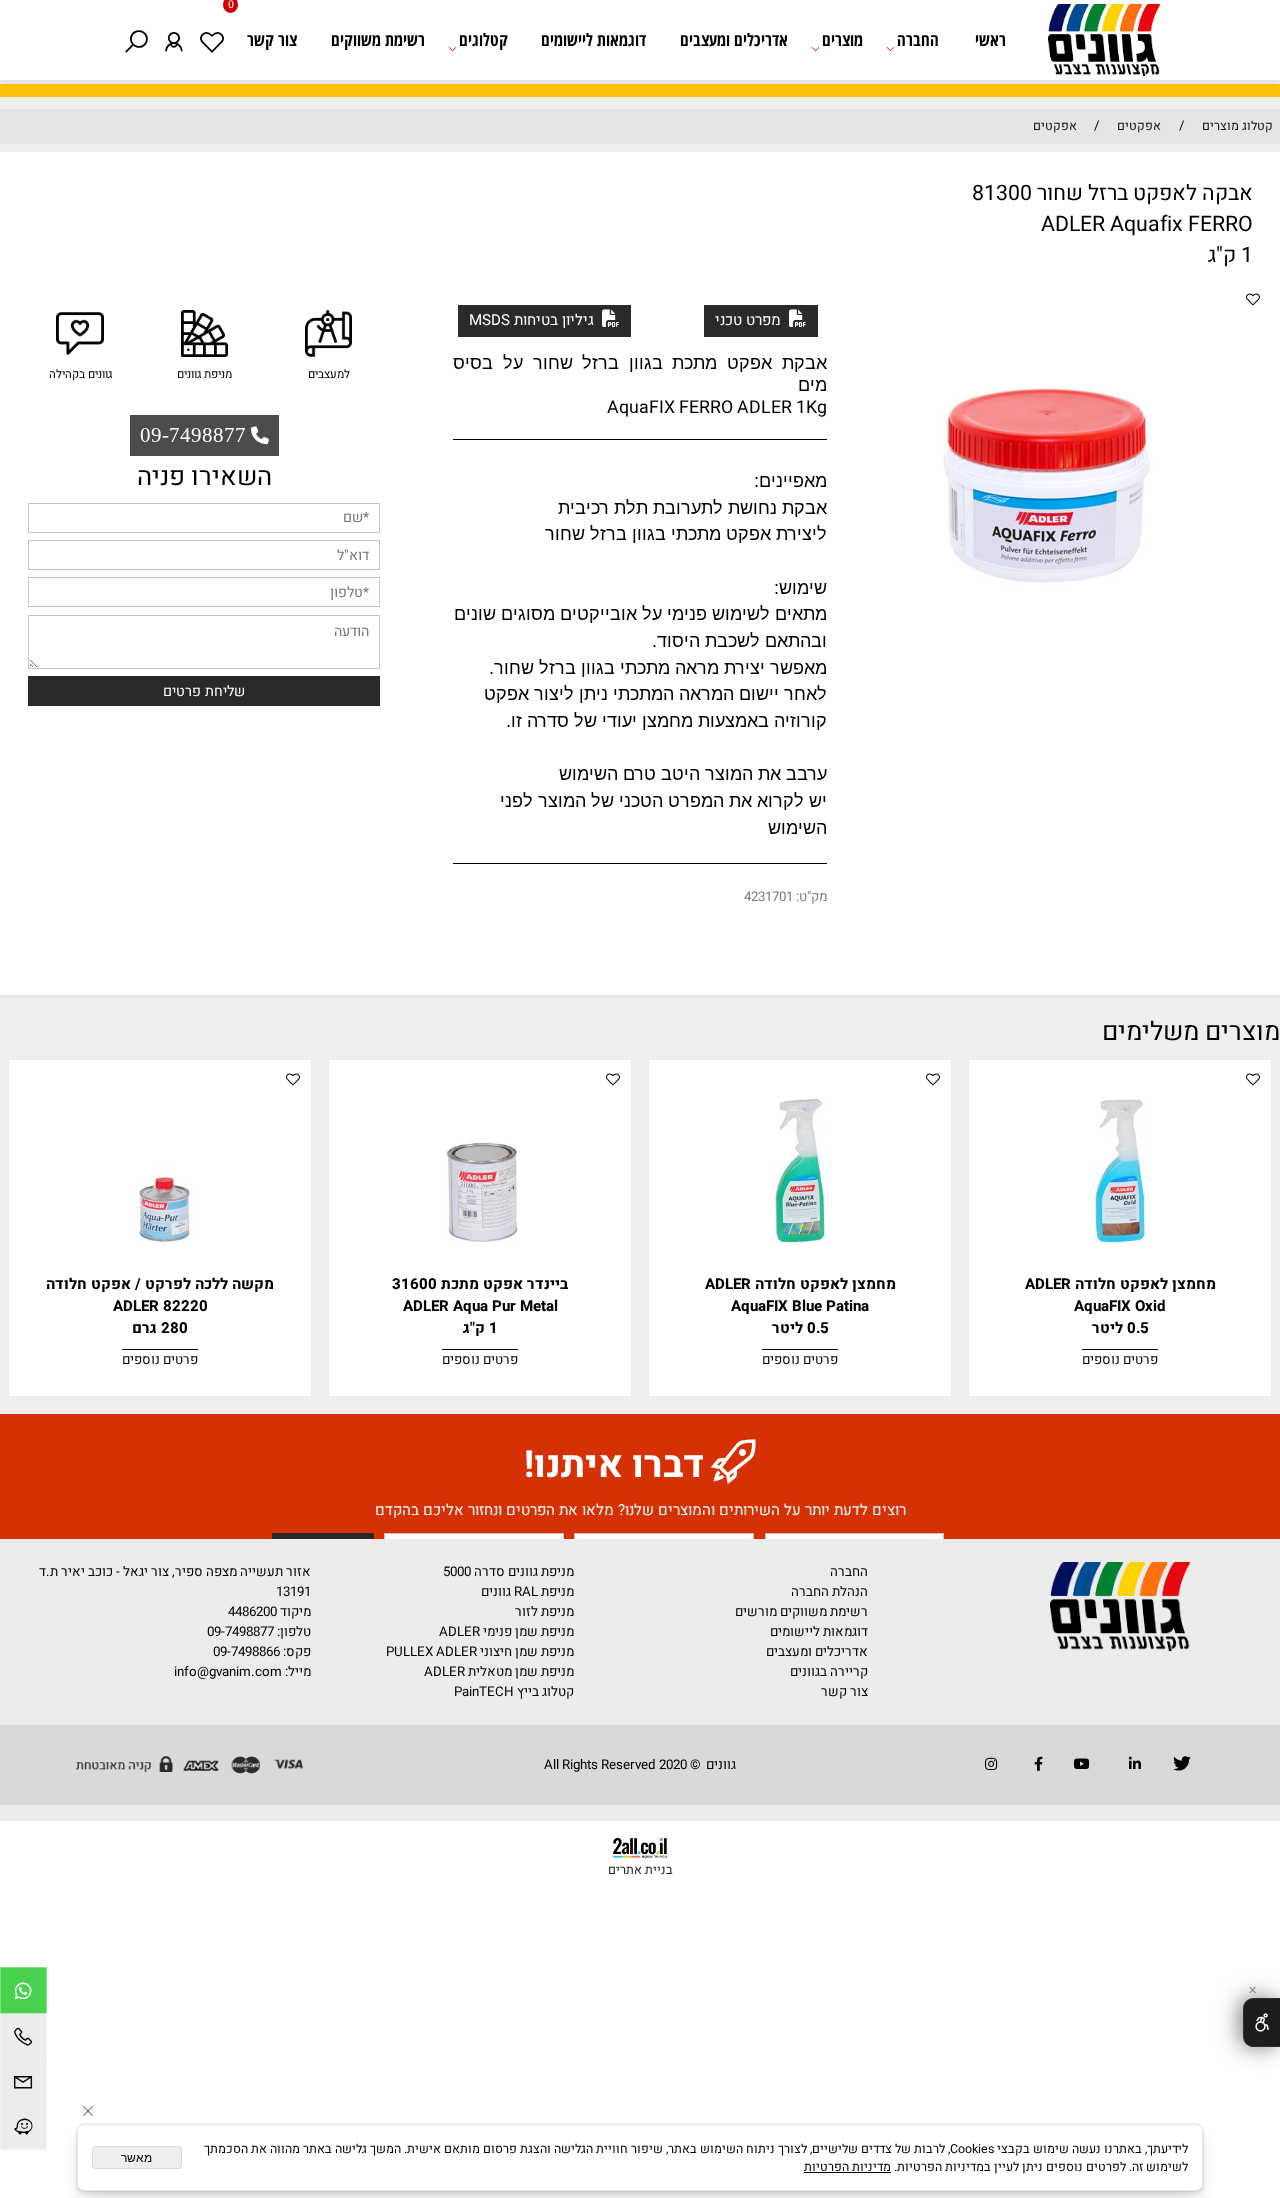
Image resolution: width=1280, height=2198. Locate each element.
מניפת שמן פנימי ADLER (506, 1632)
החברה (918, 39)
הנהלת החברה (829, 1592)
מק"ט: (811, 897)
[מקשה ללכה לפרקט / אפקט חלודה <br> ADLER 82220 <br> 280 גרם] (160, 1269)
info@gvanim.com (226, 1672)
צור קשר (272, 39)
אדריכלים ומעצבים (734, 39)
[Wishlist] (211, 39)
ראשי (990, 39)
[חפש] (135, 39)
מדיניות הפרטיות (847, 2167)
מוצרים (842, 39)
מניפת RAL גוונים (527, 1592)
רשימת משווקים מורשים (801, 1612)
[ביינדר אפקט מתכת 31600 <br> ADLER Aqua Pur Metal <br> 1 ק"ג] (480, 1269)
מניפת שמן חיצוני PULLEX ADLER (480, 1652)
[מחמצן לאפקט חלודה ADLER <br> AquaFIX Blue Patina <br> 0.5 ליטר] (800, 1269)
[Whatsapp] (23, 1993)
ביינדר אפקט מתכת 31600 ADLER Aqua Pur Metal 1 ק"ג (480, 1306)
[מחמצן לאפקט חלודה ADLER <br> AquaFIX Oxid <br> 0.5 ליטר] (1120, 1269)
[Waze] (23, 2129)
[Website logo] (1095, 44)
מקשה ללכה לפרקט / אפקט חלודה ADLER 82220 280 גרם (160, 1306)
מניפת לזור (544, 1612)
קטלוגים (483, 39)
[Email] (23, 2084)
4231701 (768, 897)
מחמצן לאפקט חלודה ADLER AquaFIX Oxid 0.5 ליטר (1120, 1306)
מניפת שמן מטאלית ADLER (499, 1672)
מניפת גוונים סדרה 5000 (508, 1572)
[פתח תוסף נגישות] (1261, 2022)
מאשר (136, 2158)
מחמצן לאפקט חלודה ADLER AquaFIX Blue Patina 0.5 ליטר (800, 1306)
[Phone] (23, 2039)
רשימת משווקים (378, 39)
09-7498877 (240, 1632)
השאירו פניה (204, 477)
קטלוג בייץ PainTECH (514, 1692)
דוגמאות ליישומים (593, 39)
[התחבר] (173, 39)
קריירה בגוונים (829, 1672)
